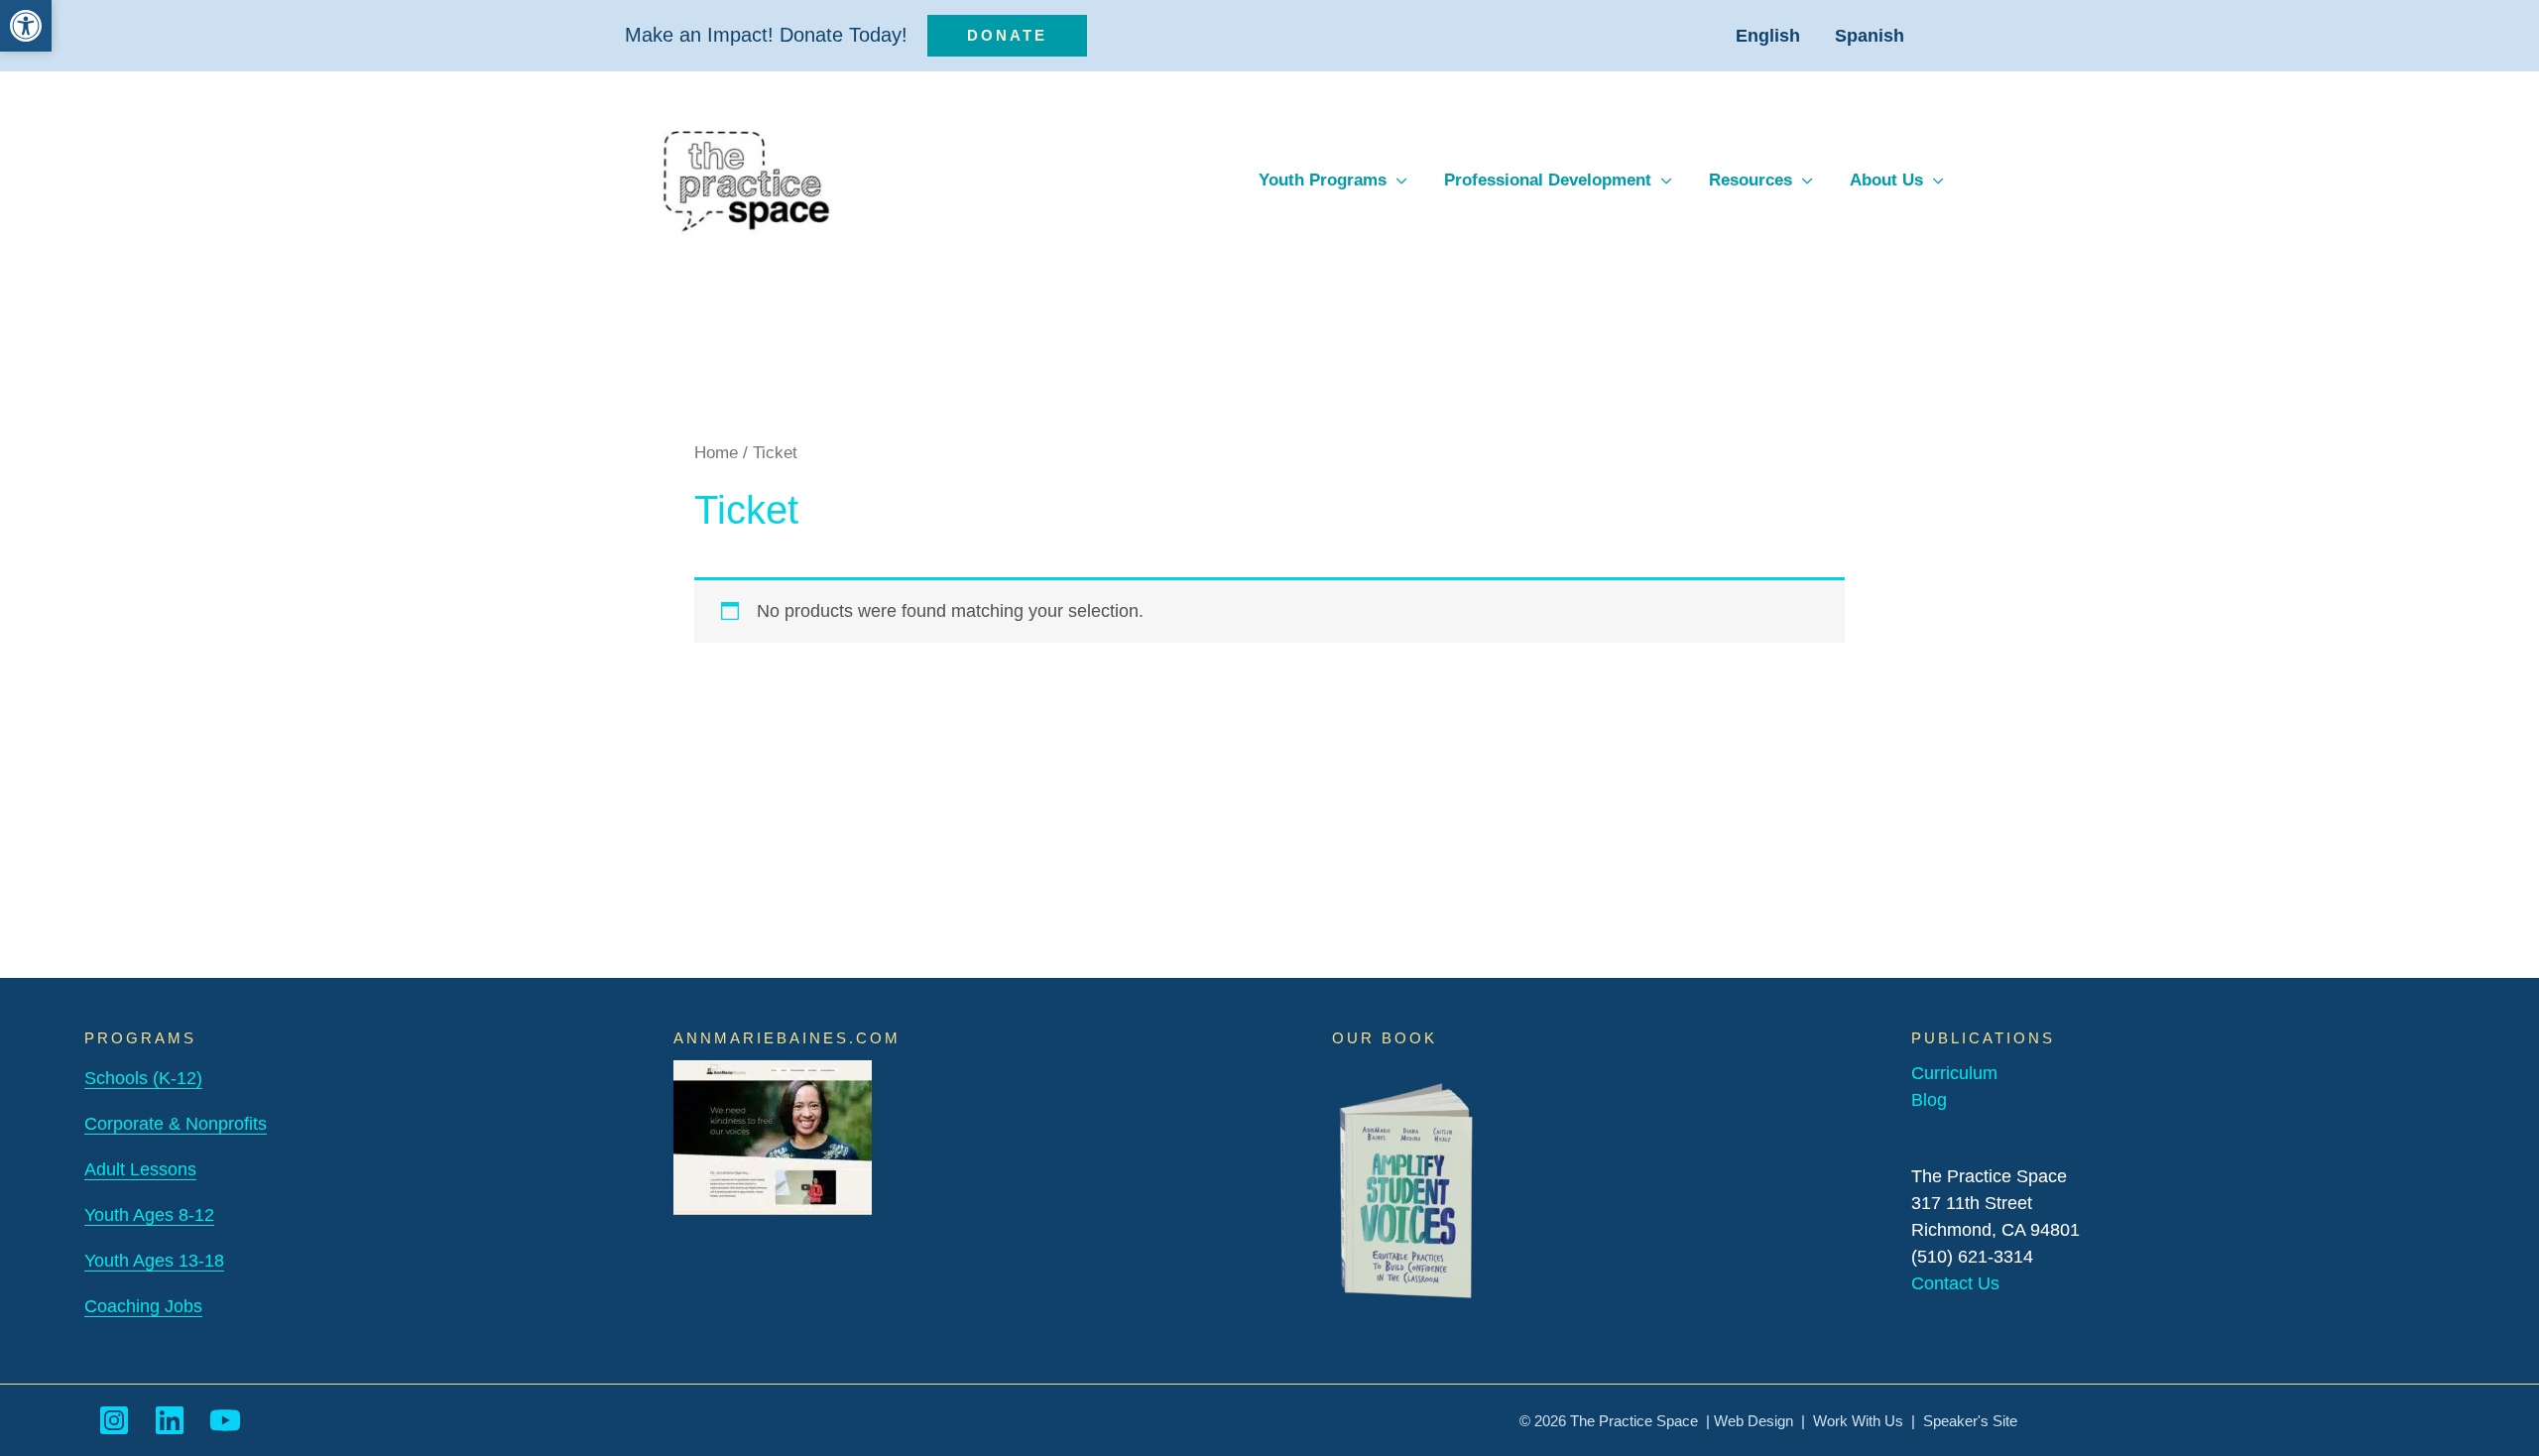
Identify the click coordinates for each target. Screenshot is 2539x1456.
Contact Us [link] (1955, 1283)
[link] (26, 26)
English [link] (1768, 36)
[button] (1397, 180)
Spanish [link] (1870, 36)
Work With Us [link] (1858, 1421)
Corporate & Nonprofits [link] (176, 1124)
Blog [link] (1929, 1100)
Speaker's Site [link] (1970, 1421)
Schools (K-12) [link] (143, 1078)
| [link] (1913, 1421)
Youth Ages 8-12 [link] (149, 1215)
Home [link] (716, 453)
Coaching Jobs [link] (143, 1306)
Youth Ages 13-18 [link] (154, 1261)
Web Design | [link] (1763, 1421)
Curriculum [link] (1954, 1073)
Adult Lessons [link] (140, 1169)
